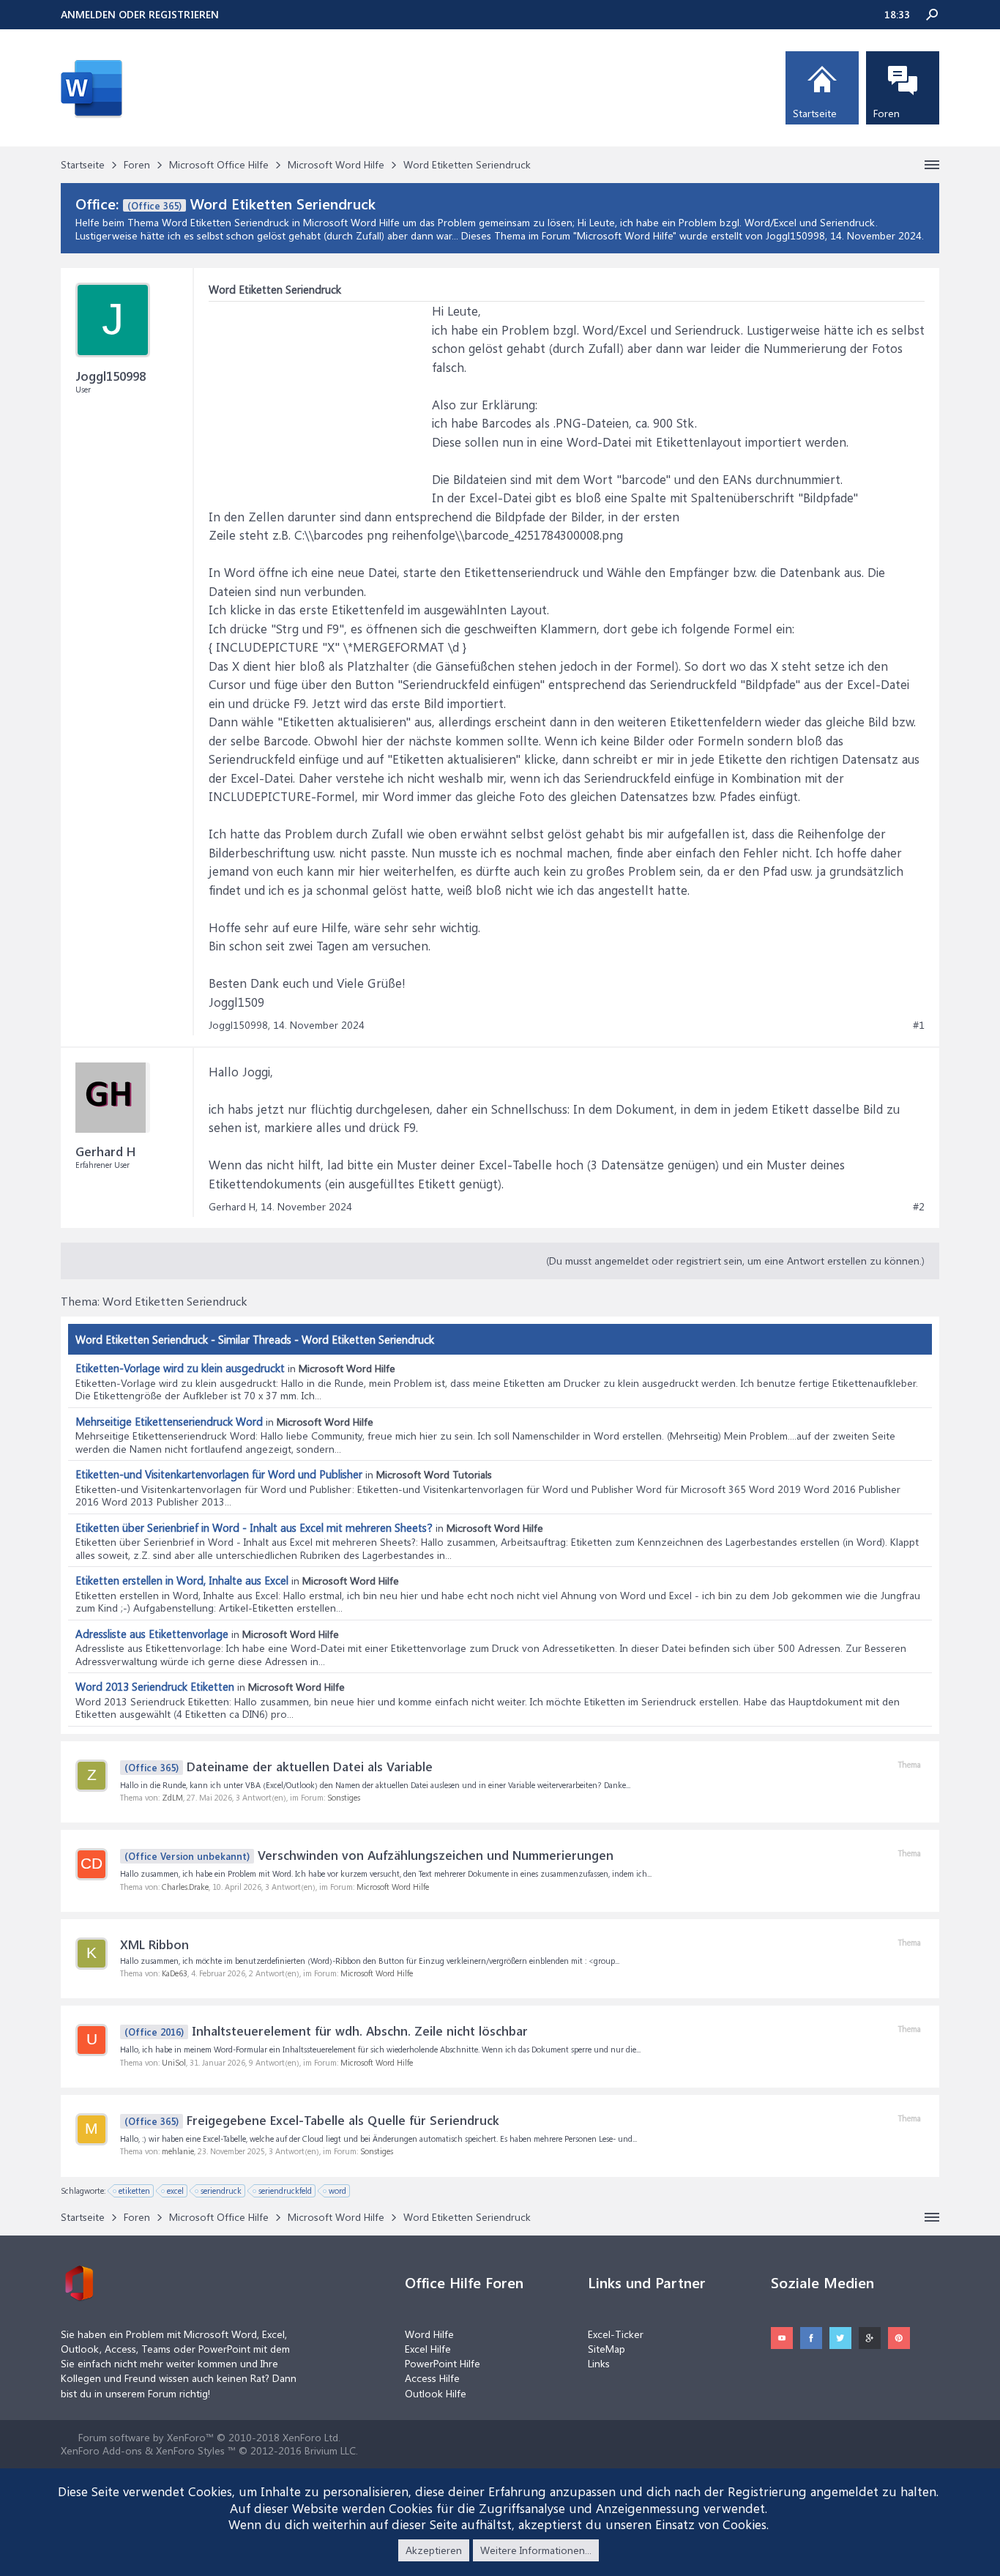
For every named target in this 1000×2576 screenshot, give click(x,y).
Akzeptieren (434, 2550)
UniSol (174, 2062)
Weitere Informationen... (536, 2550)
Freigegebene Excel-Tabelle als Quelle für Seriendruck (312, 2120)
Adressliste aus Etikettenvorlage (152, 1634)
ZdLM (172, 1797)
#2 (919, 1207)
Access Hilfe (432, 2378)
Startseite (815, 113)
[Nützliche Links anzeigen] (932, 165)
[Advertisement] (318, 393)
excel (175, 2190)
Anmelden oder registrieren (140, 14)
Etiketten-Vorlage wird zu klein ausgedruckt (180, 1368)
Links (599, 2363)
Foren (887, 113)
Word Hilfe (429, 2334)
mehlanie (178, 2151)
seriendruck (221, 2190)
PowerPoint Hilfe (443, 2363)
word (337, 2190)
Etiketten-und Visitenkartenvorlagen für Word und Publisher (219, 1474)
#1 (919, 1025)
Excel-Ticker (616, 2334)
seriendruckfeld (285, 2190)
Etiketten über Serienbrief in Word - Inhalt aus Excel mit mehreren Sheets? (254, 1527)
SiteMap (607, 2349)
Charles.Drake (185, 1887)
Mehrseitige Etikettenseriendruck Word (169, 1421)
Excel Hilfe (428, 2349)
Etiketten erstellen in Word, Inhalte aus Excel (182, 1580)
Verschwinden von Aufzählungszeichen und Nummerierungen (369, 1855)
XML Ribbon (154, 1944)
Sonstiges (344, 1797)
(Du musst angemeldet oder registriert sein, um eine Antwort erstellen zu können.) (735, 1261)
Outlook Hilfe (436, 2393)
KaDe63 (175, 1973)
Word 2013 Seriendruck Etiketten (155, 1686)
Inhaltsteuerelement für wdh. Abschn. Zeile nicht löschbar (326, 2030)
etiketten (134, 2190)
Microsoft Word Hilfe (625, 235)
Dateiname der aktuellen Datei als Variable (279, 1766)
